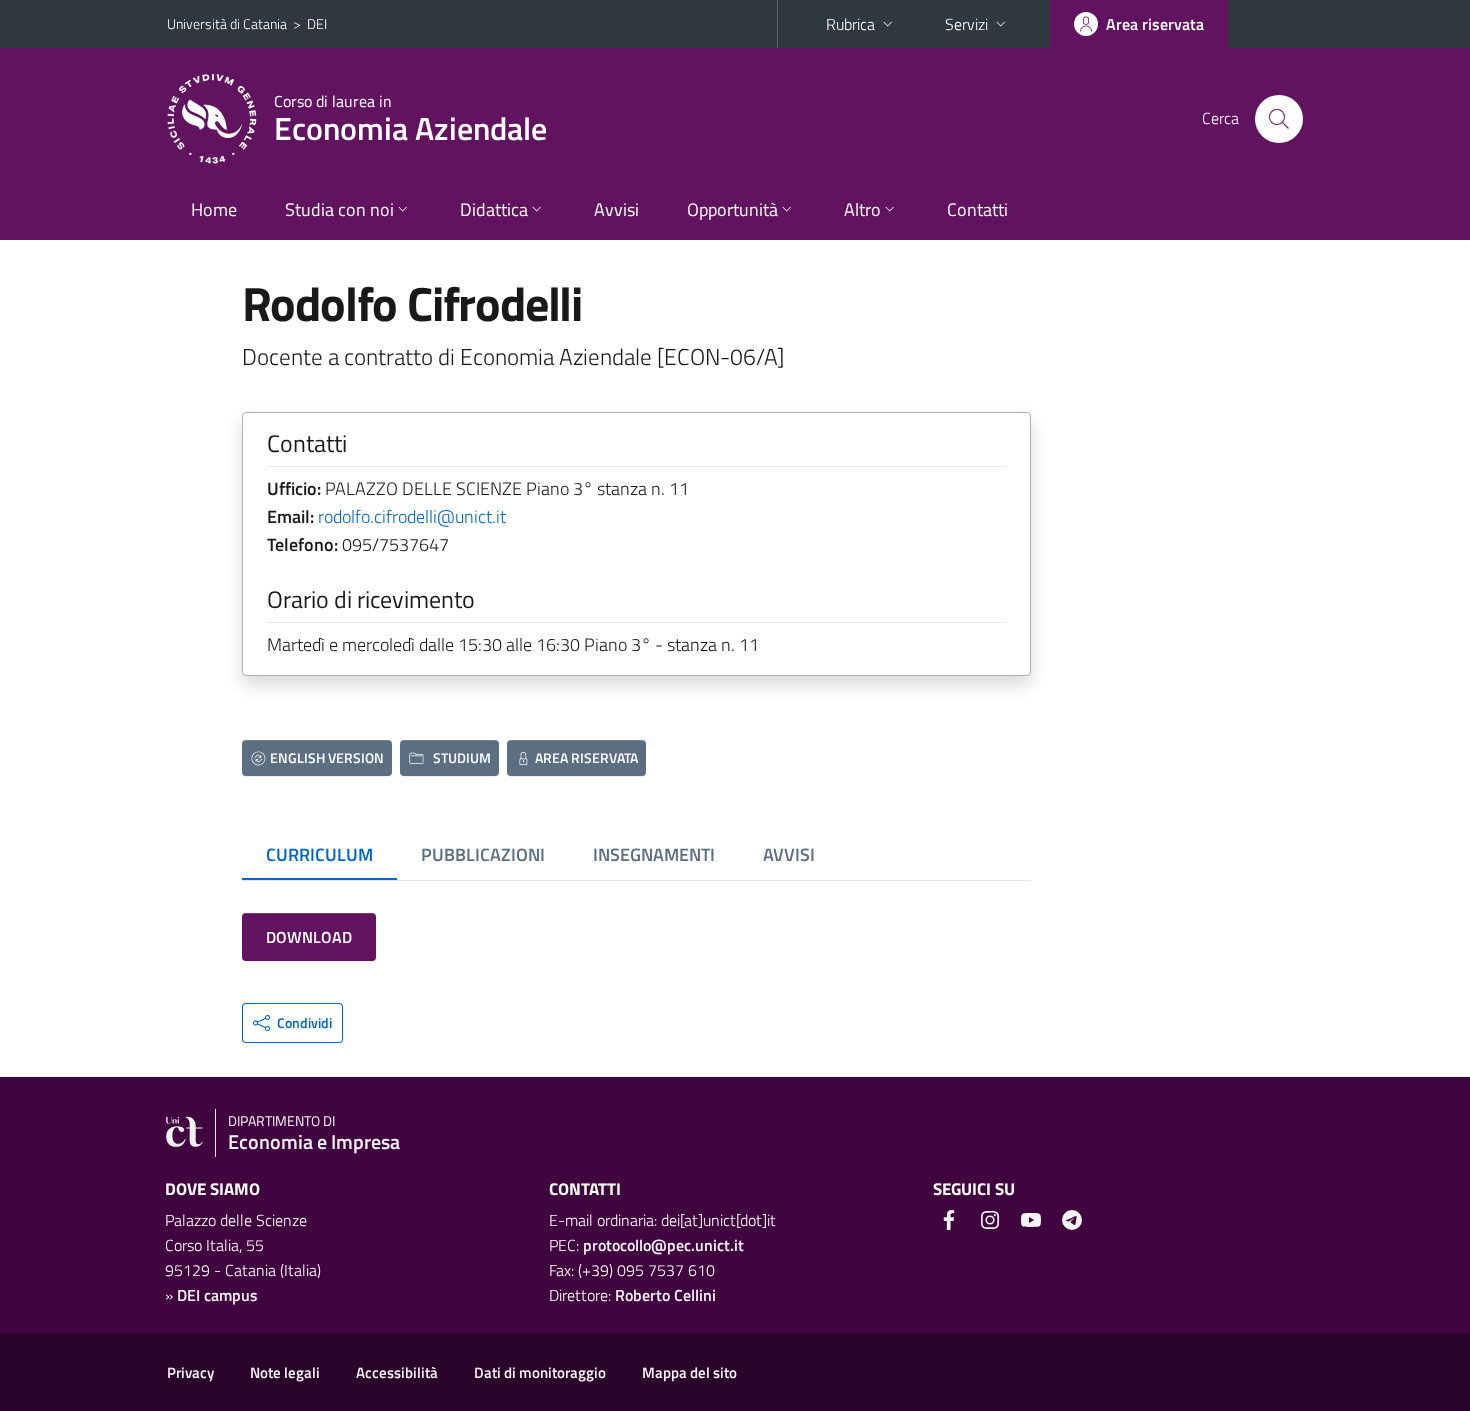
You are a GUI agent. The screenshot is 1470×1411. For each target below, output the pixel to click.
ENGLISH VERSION (327, 757)
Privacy (190, 1372)
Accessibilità (397, 1372)
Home (214, 209)
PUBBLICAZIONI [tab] (483, 854)
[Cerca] (1279, 119)
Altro (862, 209)
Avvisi (616, 209)
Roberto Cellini (665, 1295)
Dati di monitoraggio (540, 1372)
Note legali (285, 1372)
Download (309, 937)
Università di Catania (227, 23)
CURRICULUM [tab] (319, 854)
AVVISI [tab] (789, 854)
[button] (292, 1023)
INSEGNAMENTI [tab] (654, 854)
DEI (317, 23)
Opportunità (732, 209)
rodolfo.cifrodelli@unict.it (412, 516)
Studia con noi (339, 209)
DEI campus (217, 1295)
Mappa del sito (689, 1372)
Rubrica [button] (850, 24)
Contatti (977, 209)
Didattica (494, 209)
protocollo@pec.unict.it (663, 1245)
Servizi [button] (966, 24)
